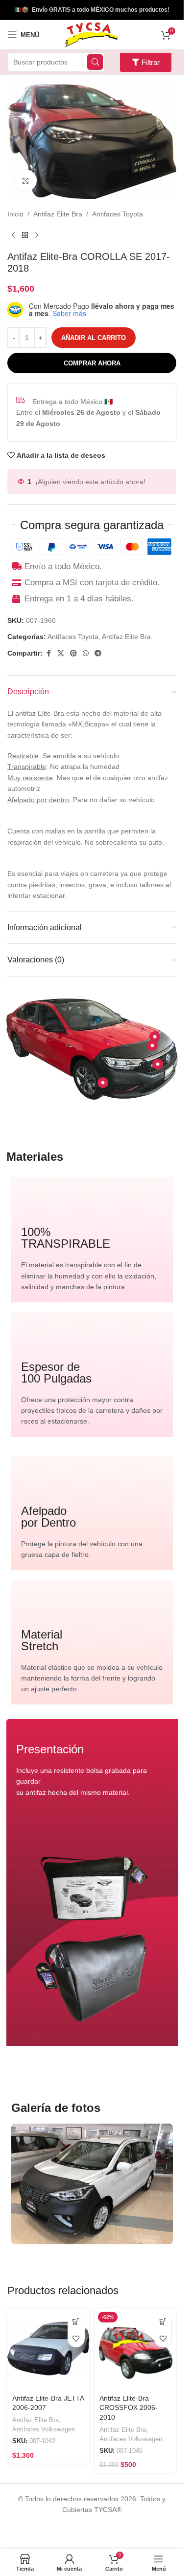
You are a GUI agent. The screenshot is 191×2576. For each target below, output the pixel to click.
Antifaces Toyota (118, 214)
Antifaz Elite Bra (58, 214)
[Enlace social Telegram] (98, 653)
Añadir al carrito (94, 338)
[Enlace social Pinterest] (73, 653)
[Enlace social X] (61, 653)
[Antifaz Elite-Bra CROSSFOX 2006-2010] (136, 2349)
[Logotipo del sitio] (92, 34)
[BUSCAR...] (95, 62)
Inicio (15, 214)
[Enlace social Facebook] (48, 653)
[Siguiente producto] (37, 235)
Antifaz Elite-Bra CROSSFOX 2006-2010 (129, 2408)
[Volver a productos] (25, 235)
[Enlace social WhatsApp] (86, 653)
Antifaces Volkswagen (44, 2429)
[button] (76, 2322)
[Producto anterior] (13, 235)
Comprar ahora (92, 363)
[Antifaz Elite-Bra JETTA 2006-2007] (48, 2349)
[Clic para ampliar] (26, 181)
